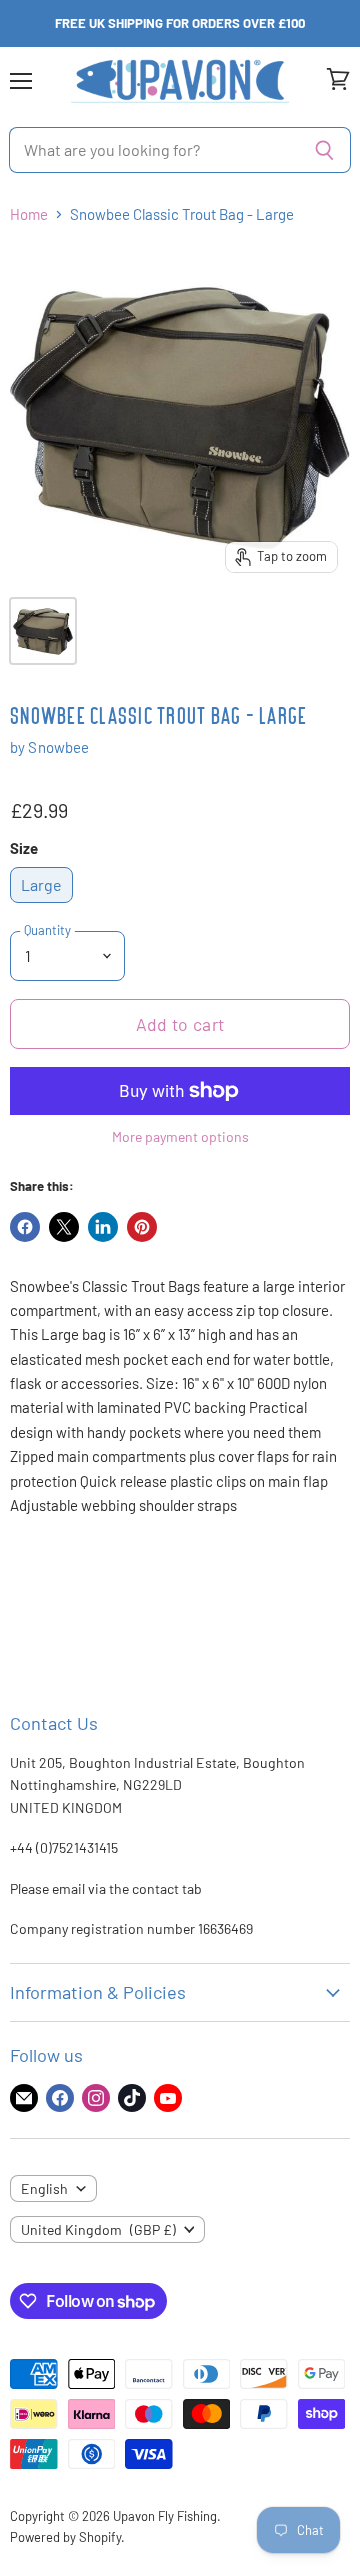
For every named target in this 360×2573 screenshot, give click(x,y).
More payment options (180, 1137)
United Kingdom (98, 2229)
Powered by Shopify (65, 2537)
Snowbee (58, 747)
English (44, 2188)
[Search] (324, 150)
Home (29, 214)
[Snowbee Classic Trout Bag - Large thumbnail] (43, 631)
